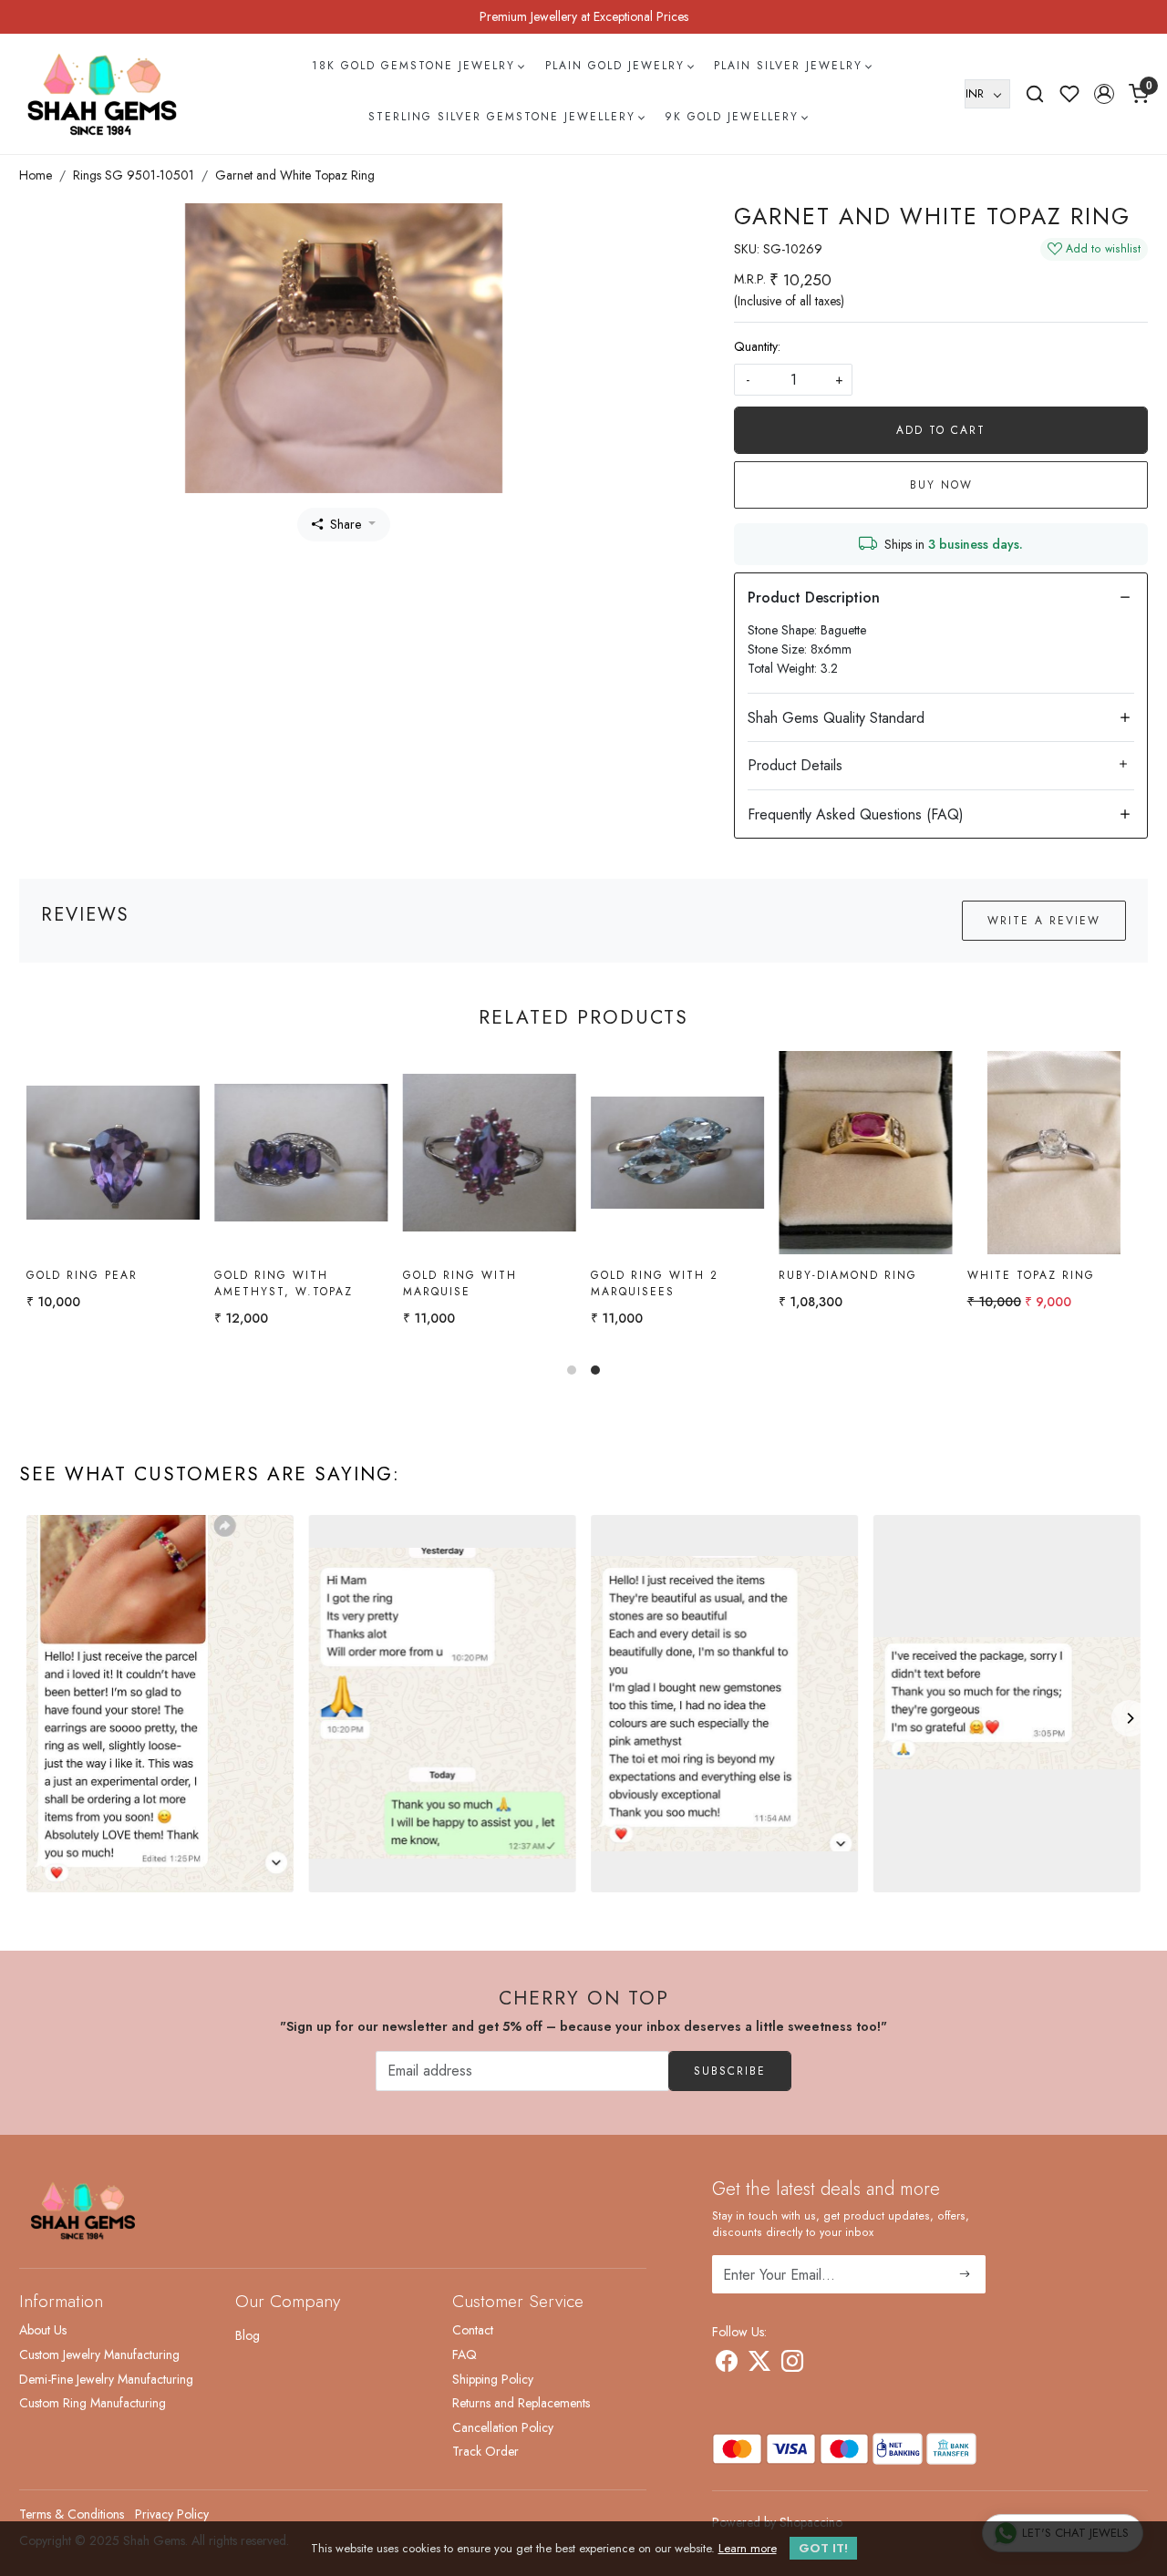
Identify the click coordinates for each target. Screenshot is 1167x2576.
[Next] (1130, 1718)
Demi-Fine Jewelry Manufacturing (106, 2379)
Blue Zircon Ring (466, 1275)
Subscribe (730, 2071)
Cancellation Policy (503, 2427)
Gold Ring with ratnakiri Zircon (842, 1283)
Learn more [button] (748, 2548)
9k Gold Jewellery (732, 117)
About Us (43, 2330)
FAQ (465, 2354)
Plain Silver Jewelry (788, 66)
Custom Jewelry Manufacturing (99, 2354)
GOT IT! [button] (823, 2548)
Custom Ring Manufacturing (93, 2403)
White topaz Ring (279, 1275)
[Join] (965, 2274)
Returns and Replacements (521, 2403)
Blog (248, 2335)
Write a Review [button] (1044, 921)
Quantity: (757, 346)
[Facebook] (727, 2365)
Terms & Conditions (72, 2514)
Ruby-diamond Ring (97, 1275)
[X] (759, 2365)
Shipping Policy (493, 2379)
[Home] (102, 94)
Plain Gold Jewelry (615, 66)
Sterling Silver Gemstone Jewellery (502, 117)
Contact (473, 2330)
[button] (1104, 94)
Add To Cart (941, 430)
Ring (608, 1275)
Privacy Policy (172, 2514)
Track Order (485, 2451)
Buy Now (941, 485)
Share (346, 524)
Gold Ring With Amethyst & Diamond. (1048, 1283)
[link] (1035, 94)
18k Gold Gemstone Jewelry (413, 66)
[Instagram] (792, 2365)
